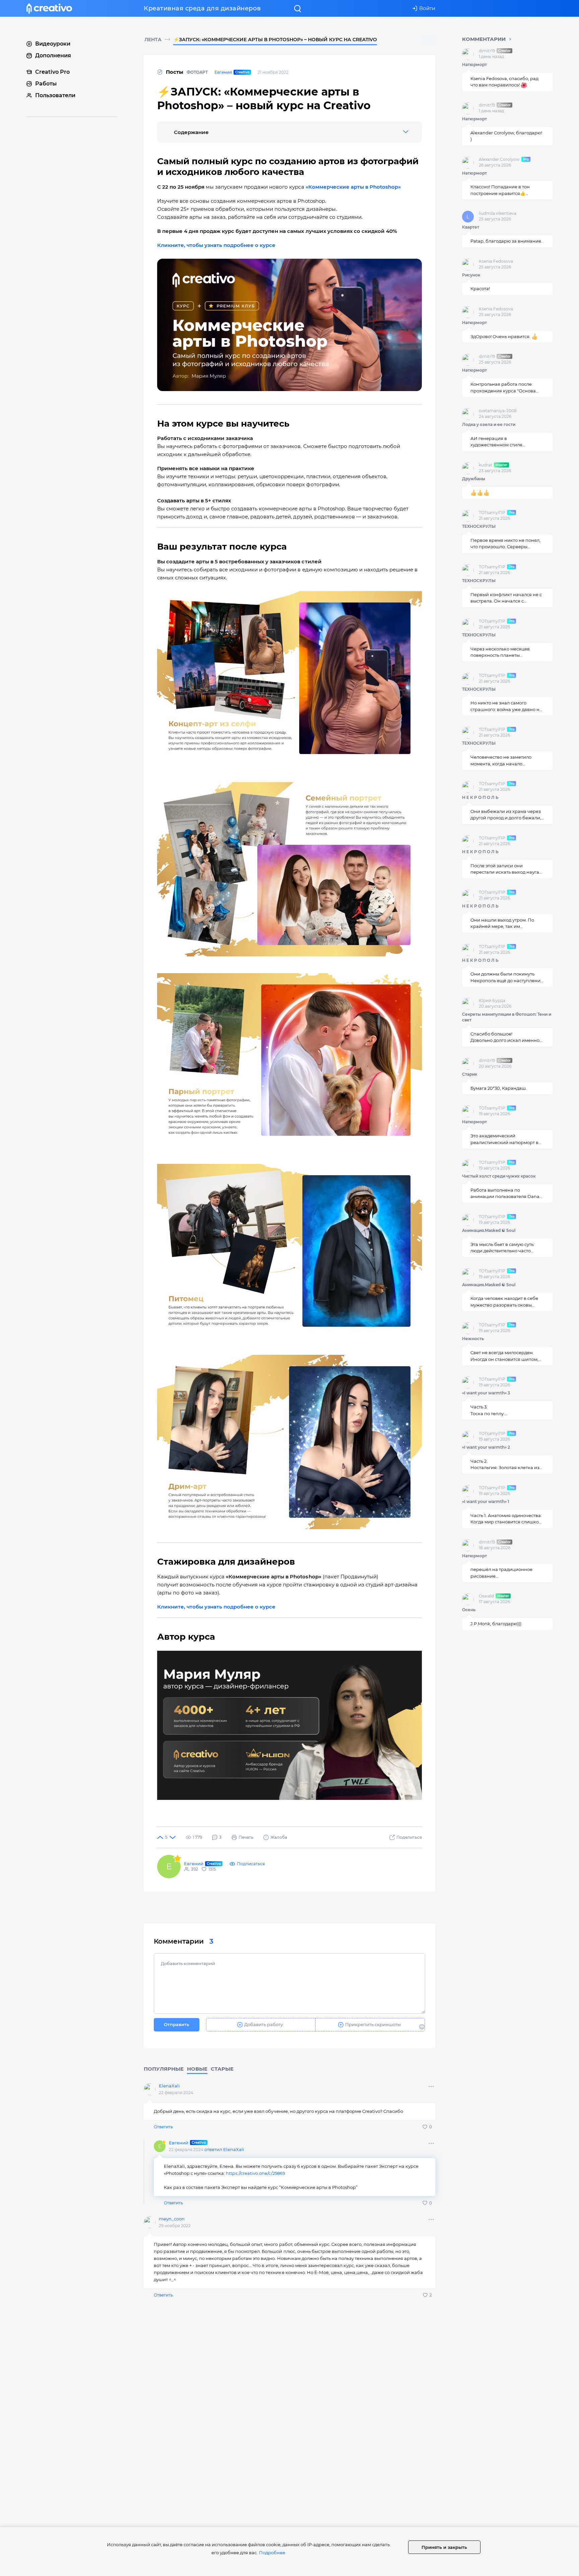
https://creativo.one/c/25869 (255, 2173)
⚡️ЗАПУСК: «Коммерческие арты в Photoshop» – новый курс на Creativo (275, 40)
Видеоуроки (53, 44)
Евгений (223, 72)
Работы (46, 84)
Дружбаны (474, 479)
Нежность (473, 1339)
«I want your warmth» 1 (486, 1501)
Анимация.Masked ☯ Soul (489, 1230)
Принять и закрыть (444, 2547)
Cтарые (222, 2069)
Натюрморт (474, 65)
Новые (197, 2069)
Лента (153, 40)
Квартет (471, 227)
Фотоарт (197, 72)
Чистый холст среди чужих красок (499, 1176)
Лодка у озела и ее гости (489, 424)
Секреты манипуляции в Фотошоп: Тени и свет (507, 1017)
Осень (469, 1610)
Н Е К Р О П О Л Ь (480, 797)
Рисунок (471, 275)
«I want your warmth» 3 (486, 1393)
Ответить (163, 2127)
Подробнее (272, 2553)
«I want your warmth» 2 (486, 1447)
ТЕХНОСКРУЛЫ (479, 526)
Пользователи (55, 95)
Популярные (164, 2069)
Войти (427, 8)
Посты (175, 72)
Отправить (177, 2024)
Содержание (191, 132)
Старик (470, 1074)
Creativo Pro (52, 72)
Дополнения (53, 55)
